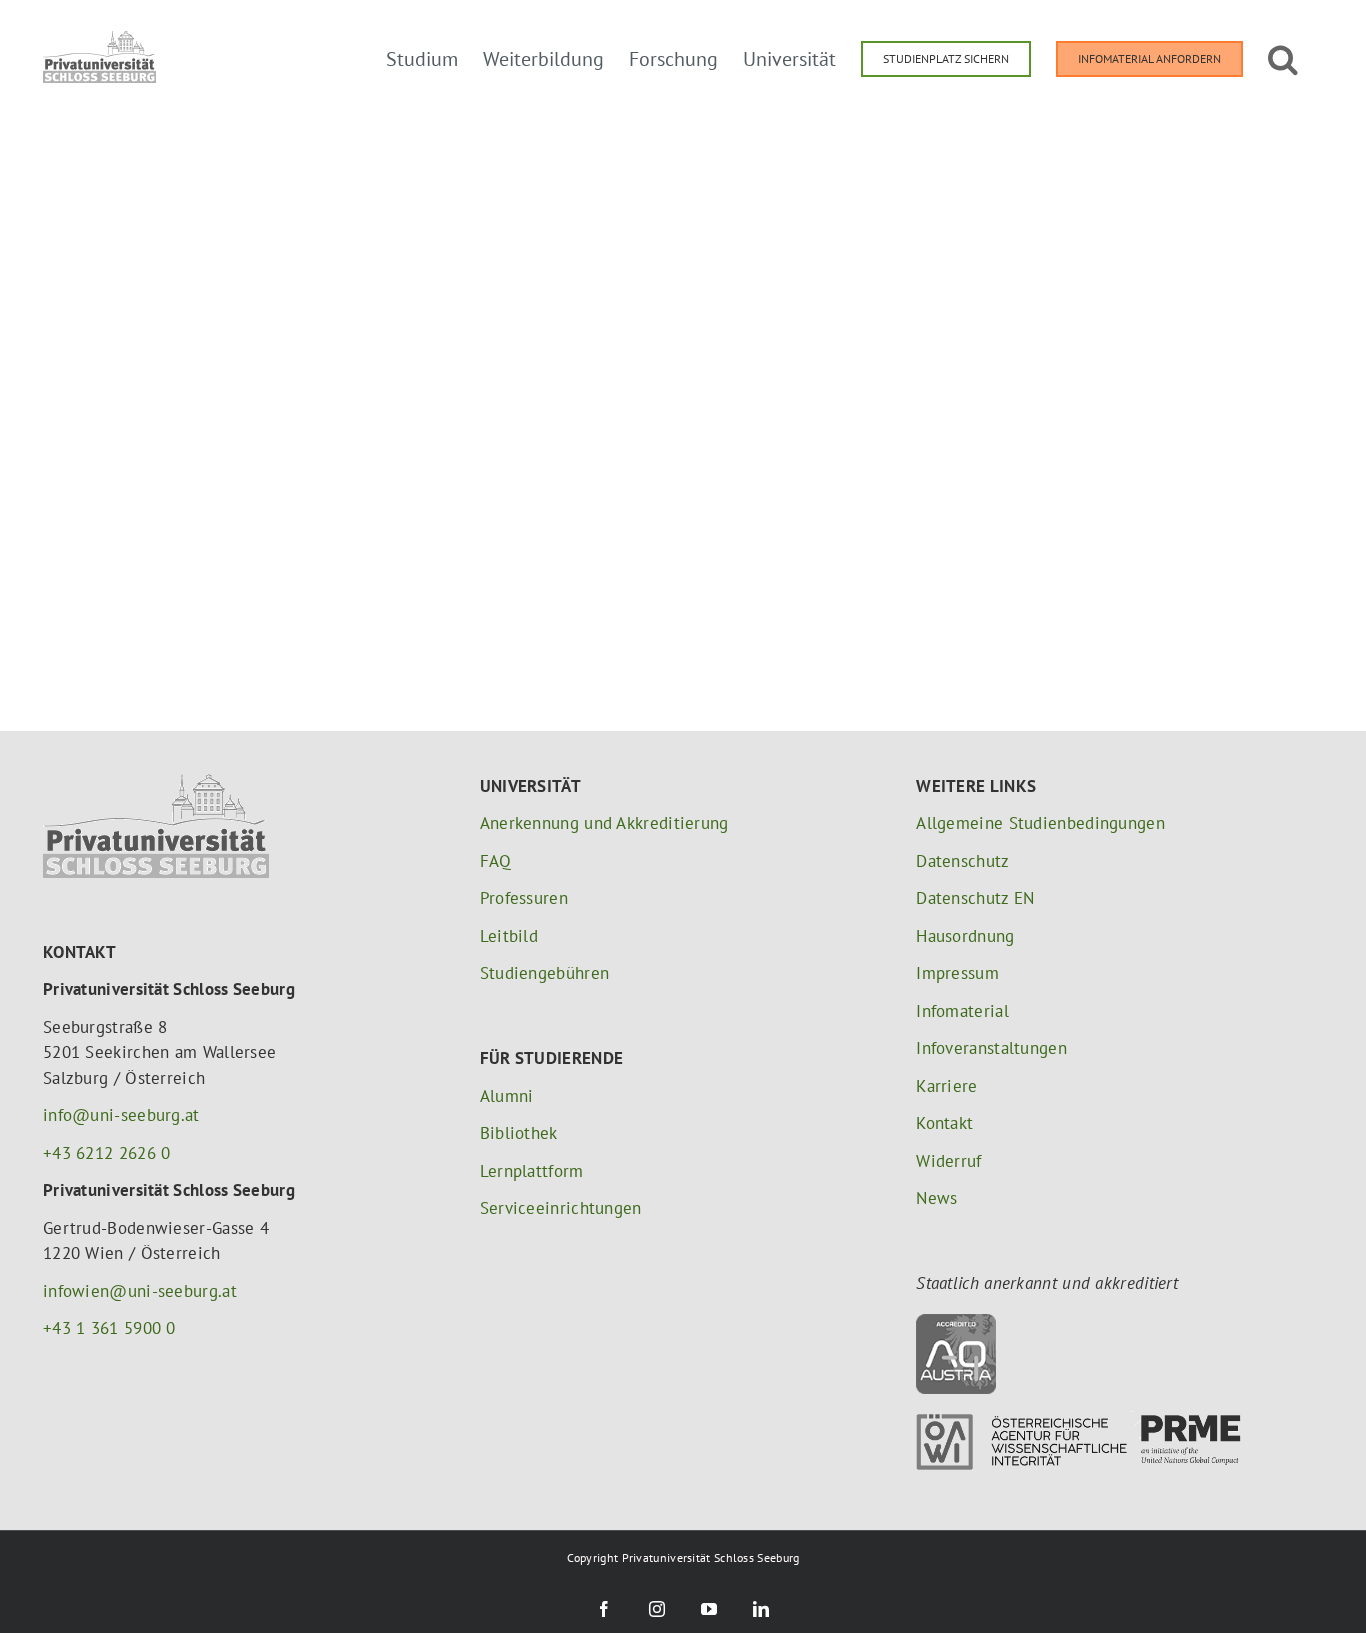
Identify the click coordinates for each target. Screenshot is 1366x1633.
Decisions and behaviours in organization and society (733, 190)
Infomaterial (962, 1011)
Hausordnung (965, 936)
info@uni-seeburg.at (121, 1115)
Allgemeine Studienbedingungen (1040, 823)
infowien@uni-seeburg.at (140, 1291)
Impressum (957, 973)
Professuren (524, 898)
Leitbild (509, 936)
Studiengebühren (545, 973)
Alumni (507, 1096)
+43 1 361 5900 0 (109, 1328)
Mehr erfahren (647, 236)
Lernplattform (532, 1171)
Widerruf (948, 1161)
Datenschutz (962, 861)
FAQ (496, 861)
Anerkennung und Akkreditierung (604, 823)
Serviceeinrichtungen (561, 1208)
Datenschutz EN (975, 898)
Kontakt (944, 1123)
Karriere (946, 1086)
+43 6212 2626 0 (107, 1153)
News (936, 1198)
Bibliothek (519, 1133)
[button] (1283, 57)
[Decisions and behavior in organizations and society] (300, 193)
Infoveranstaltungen (991, 1048)
